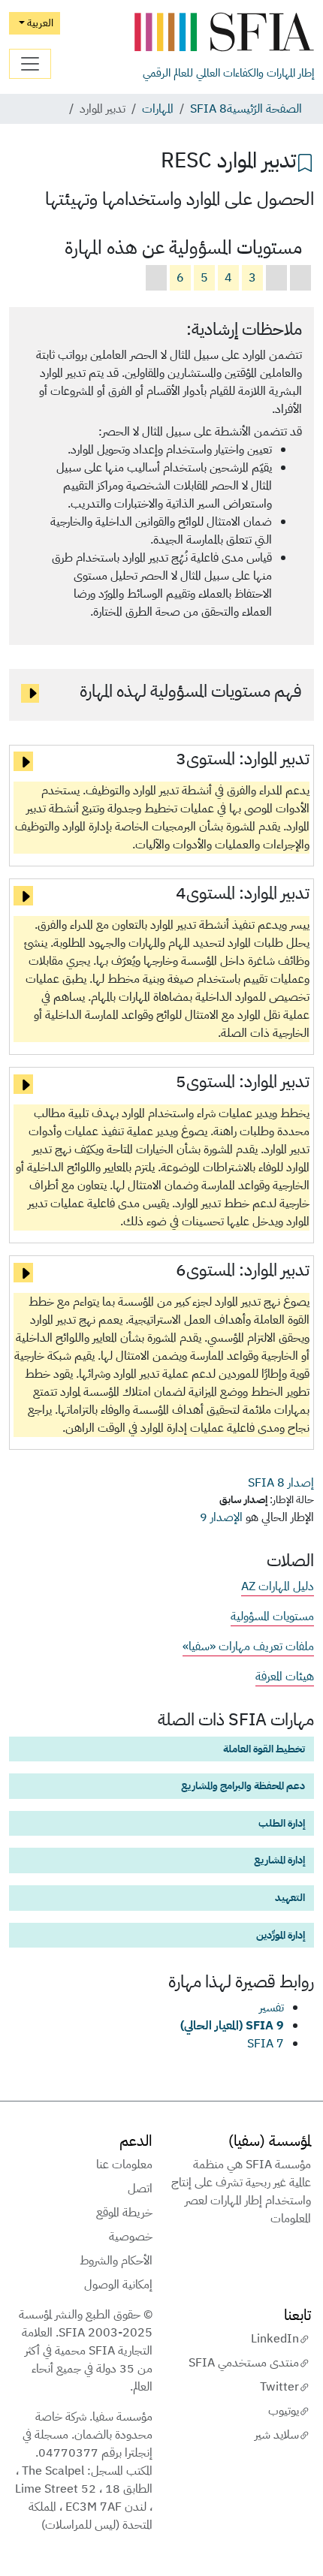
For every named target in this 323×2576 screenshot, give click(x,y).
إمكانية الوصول (118, 2285)
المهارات (158, 109)
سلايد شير (277, 2435)
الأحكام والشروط (116, 2261)
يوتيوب (284, 2411)
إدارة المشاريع (279, 1860)
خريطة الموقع (124, 2213)
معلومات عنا (124, 2165)
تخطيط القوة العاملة (264, 1749)
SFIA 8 (208, 109)
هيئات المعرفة (285, 1677)
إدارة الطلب (282, 1823)
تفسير (272, 2008)
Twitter (279, 2387)
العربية (39, 23)
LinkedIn (275, 2339)
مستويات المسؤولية (272, 1616)
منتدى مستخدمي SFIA (244, 2363)
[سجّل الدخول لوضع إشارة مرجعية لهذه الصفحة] (305, 161)
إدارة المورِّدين (281, 1935)
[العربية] (224, 33)
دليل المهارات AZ (278, 1586)
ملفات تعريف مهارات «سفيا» (248, 1647)
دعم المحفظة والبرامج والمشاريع (243, 1785)
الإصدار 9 (221, 1517)
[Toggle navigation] (30, 64)
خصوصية (131, 2237)
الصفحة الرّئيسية (264, 109)
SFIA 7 (266, 2044)
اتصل (140, 2189)
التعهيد (290, 1897)
